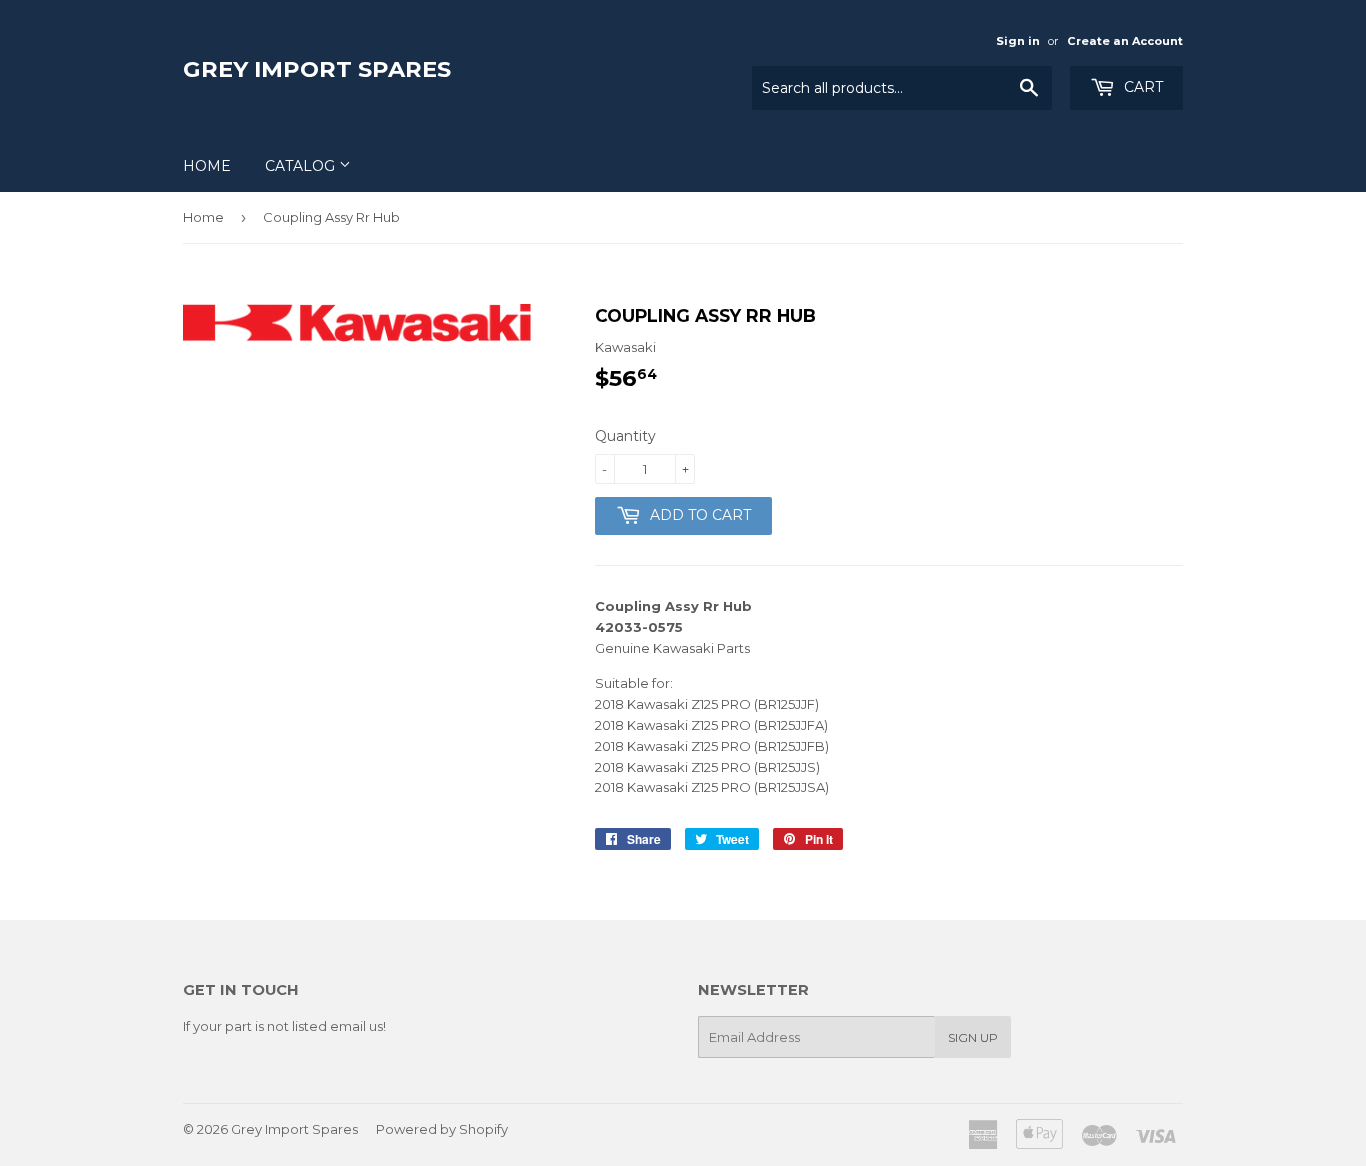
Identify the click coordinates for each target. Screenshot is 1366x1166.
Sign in (1018, 41)
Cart (1141, 87)
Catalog (302, 166)
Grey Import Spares (317, 69)
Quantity (625, 436)
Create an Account (1125, 41)
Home (207, 166)
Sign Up (973, 1037)
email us (356, 1026)
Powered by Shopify (442, 1129)
